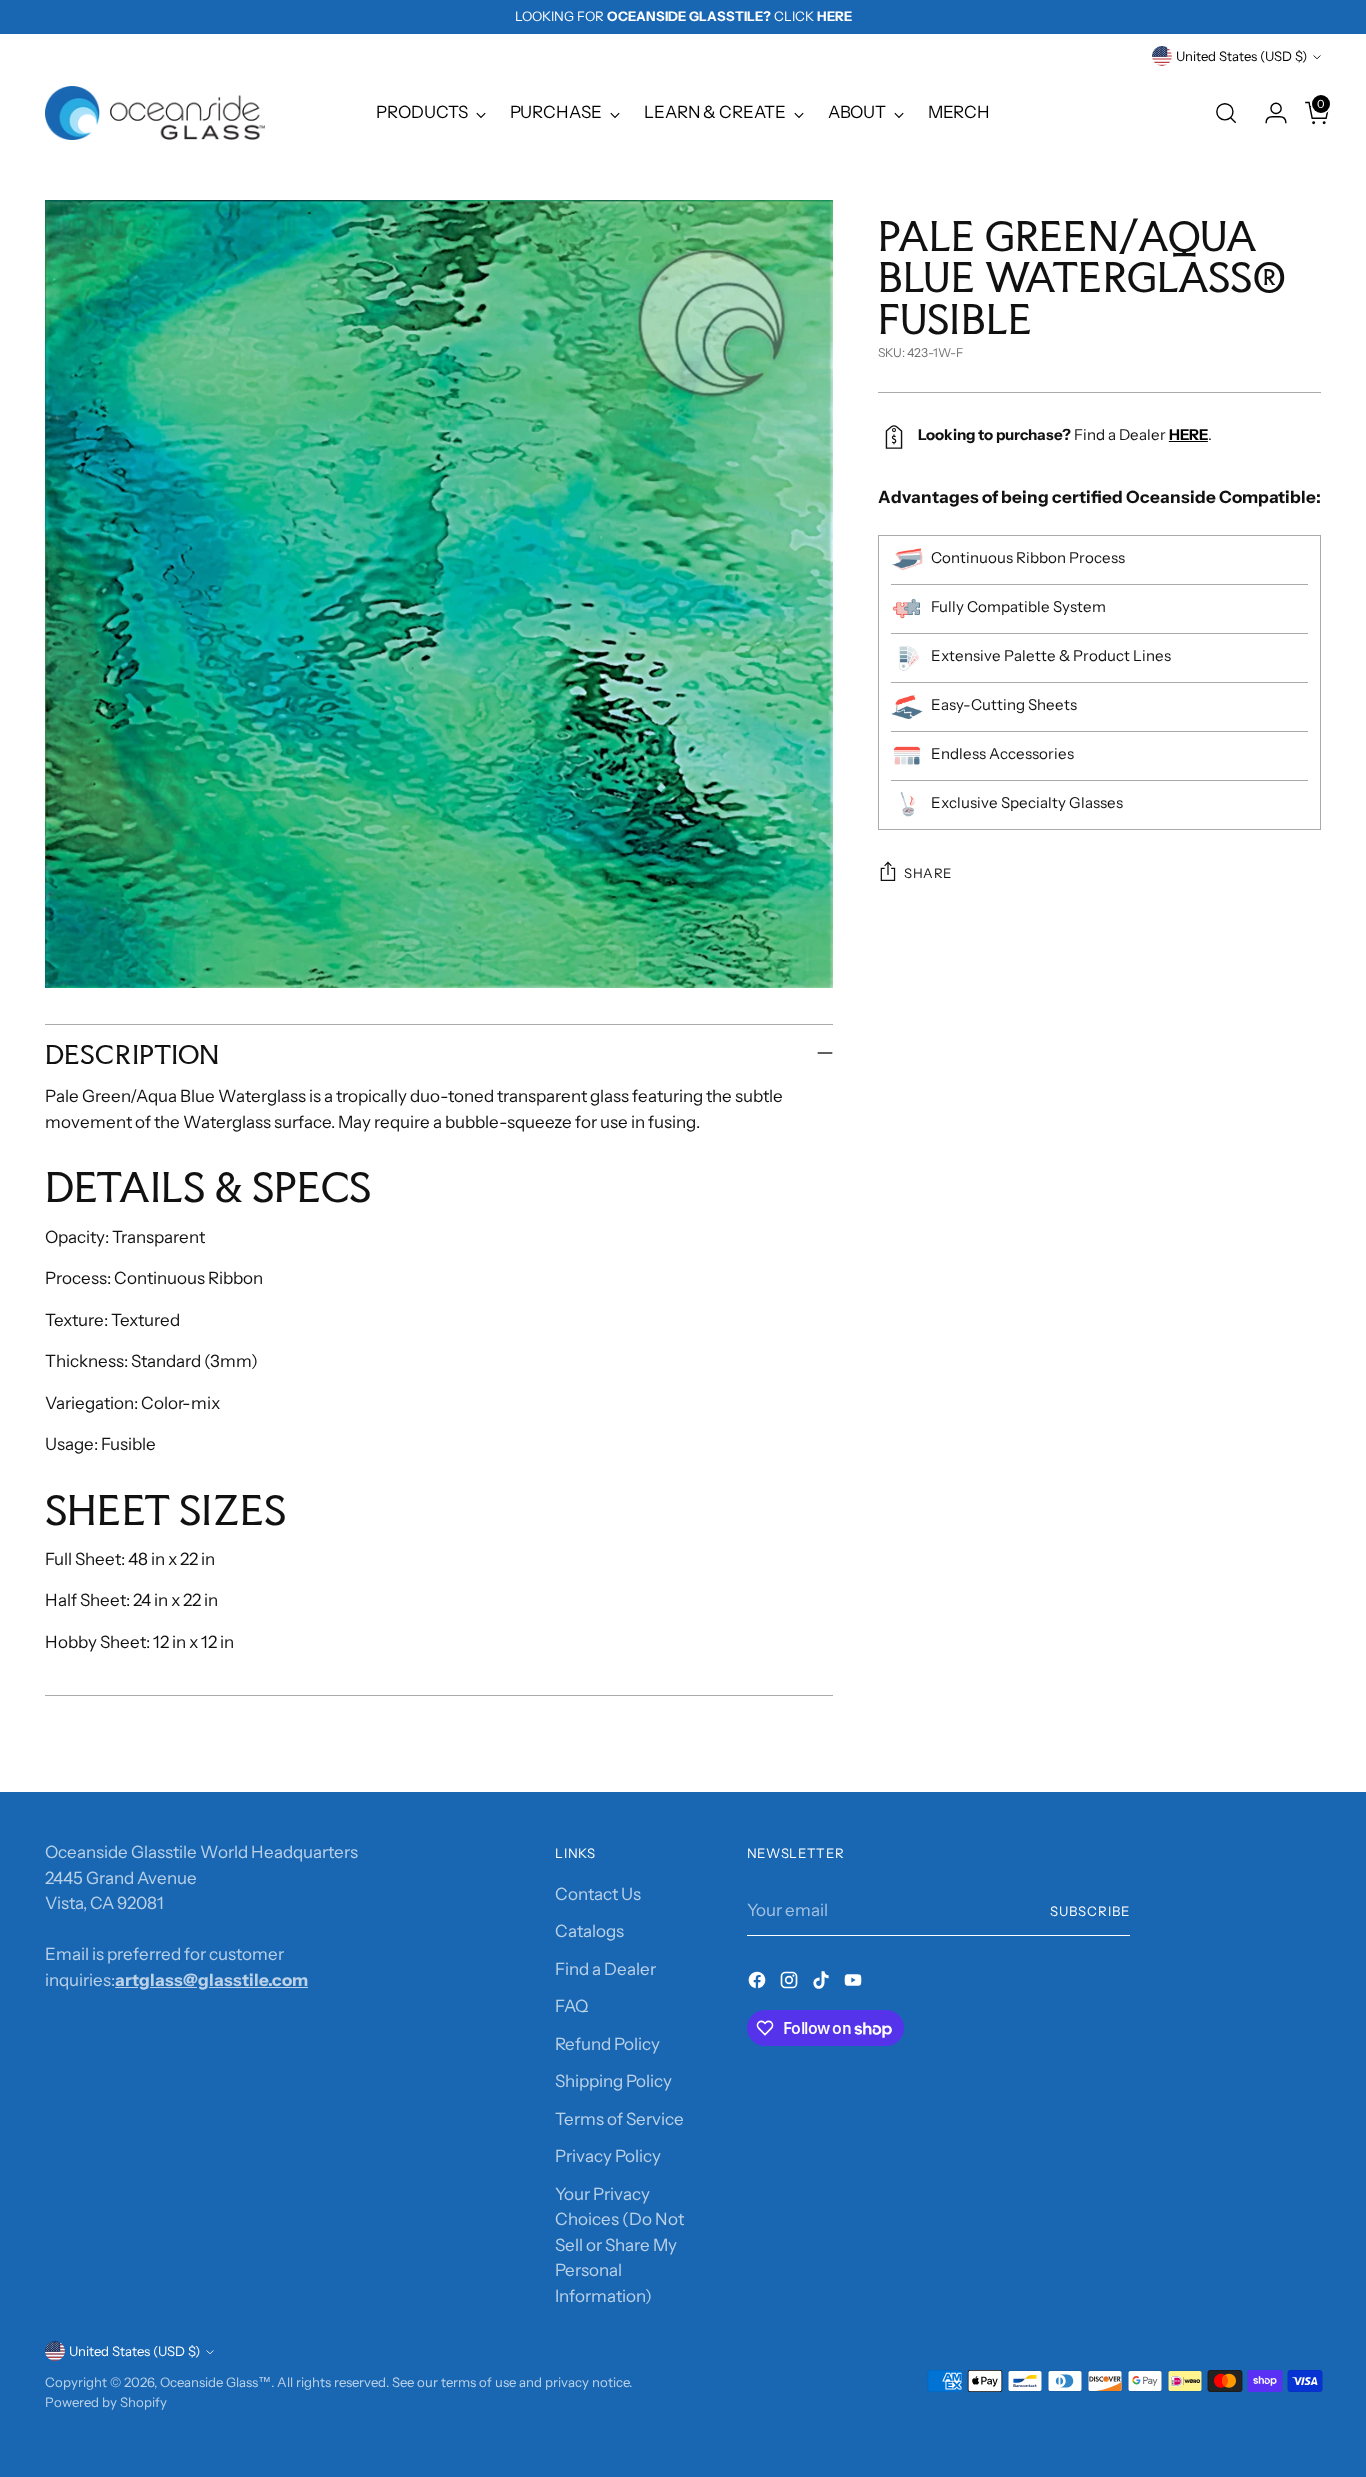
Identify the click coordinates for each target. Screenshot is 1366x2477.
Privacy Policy (608, 2156)
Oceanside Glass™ (215, 2382)
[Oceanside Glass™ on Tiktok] (823, 1984)
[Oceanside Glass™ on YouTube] (855, 1984)
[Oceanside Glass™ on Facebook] (759, 1984)
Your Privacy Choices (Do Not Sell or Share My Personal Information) (619, 2245)
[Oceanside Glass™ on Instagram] (791, 1984)
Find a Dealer (605, 1969)
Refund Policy (607, 2044)
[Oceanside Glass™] (155, 113)
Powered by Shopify (106, 2402)
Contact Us (598, 1894)
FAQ (571, 2006)
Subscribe (1090, 1911)
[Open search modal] (1226, 113)
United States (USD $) (1241, 56)
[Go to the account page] (1268, 113)
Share (928, 873)
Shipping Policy (613, 2081)
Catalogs (589, 1931)
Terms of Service (619, 2119)
